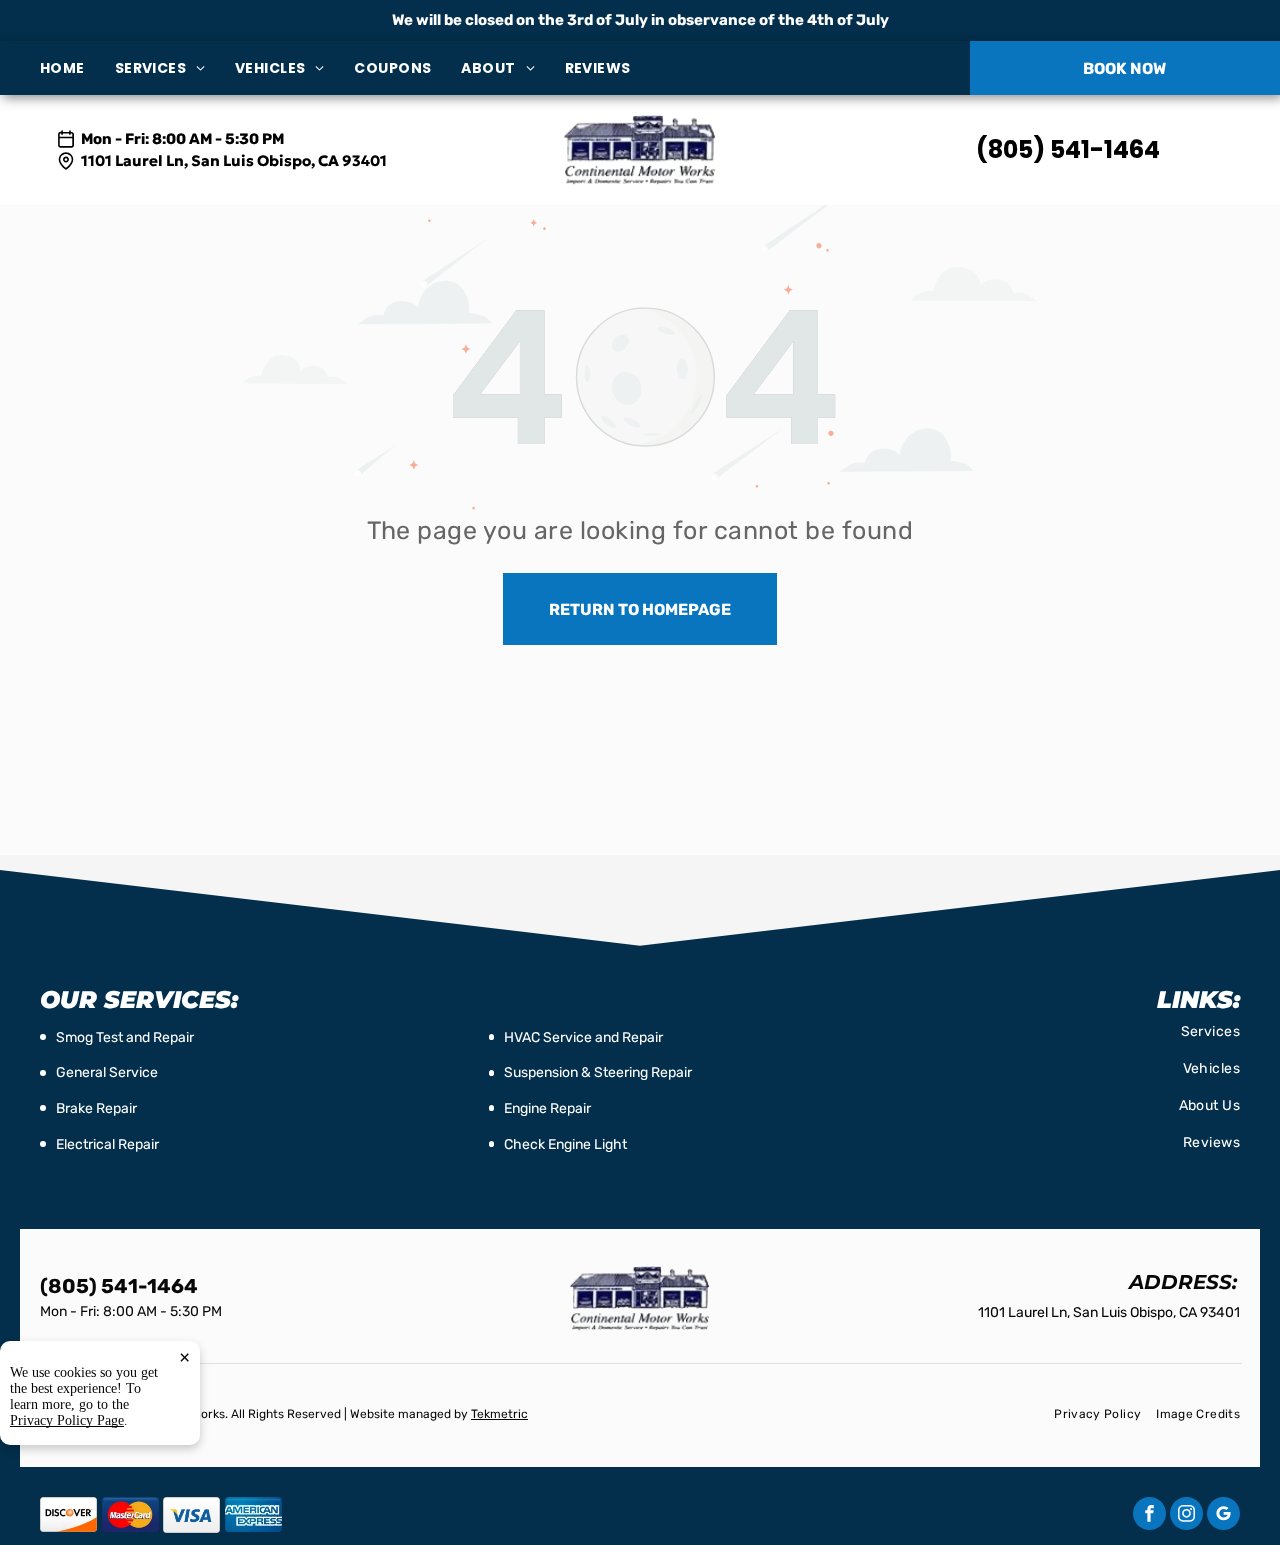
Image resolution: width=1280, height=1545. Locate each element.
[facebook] (1149, 1516)
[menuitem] (77, 68)
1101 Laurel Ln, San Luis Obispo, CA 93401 (234, 160)
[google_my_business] (1223, 1516)
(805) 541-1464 (1068, 149)
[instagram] (1186, 1516)
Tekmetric (499, 1414)
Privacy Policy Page (67, 1420)
